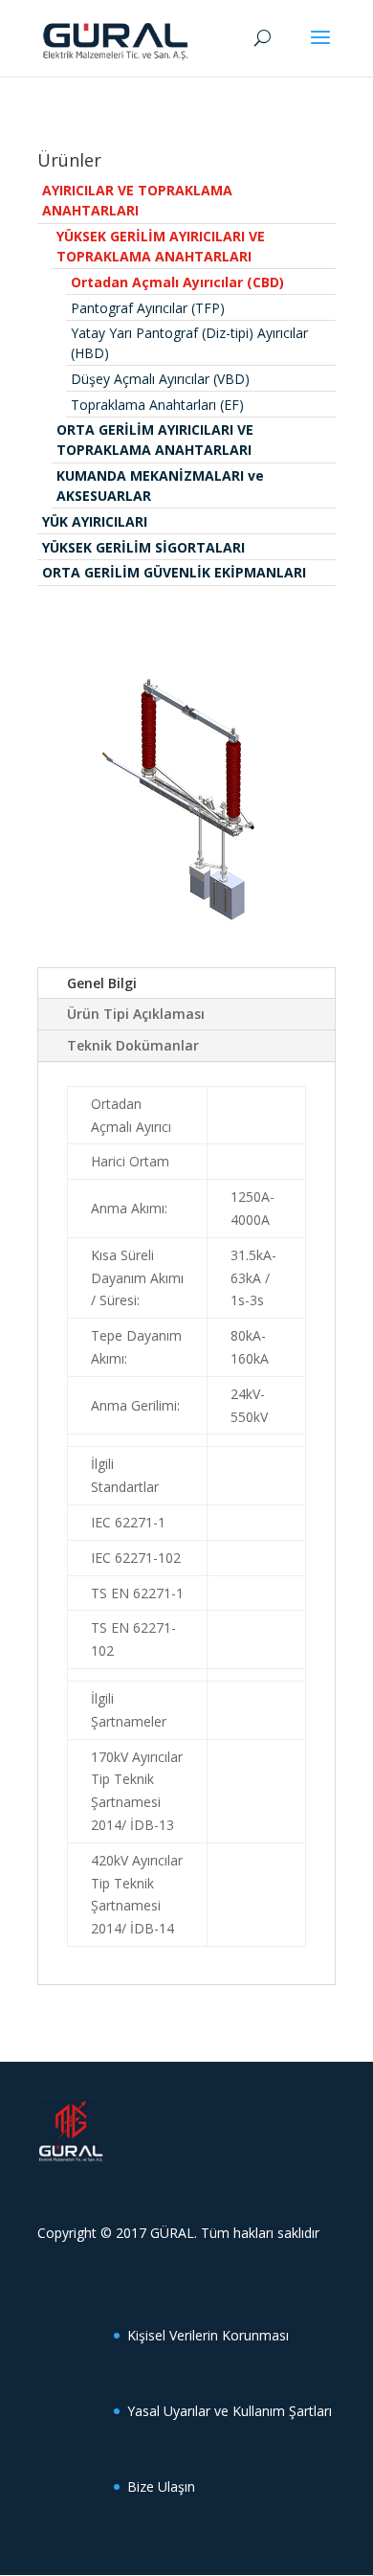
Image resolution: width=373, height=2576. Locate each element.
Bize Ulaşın (161, 2486)
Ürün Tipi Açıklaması (136, 1014)
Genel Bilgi (102, 983)
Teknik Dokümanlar (133, 1045)
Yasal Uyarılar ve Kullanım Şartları (230, 2411)
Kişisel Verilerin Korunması (208, 2335)
